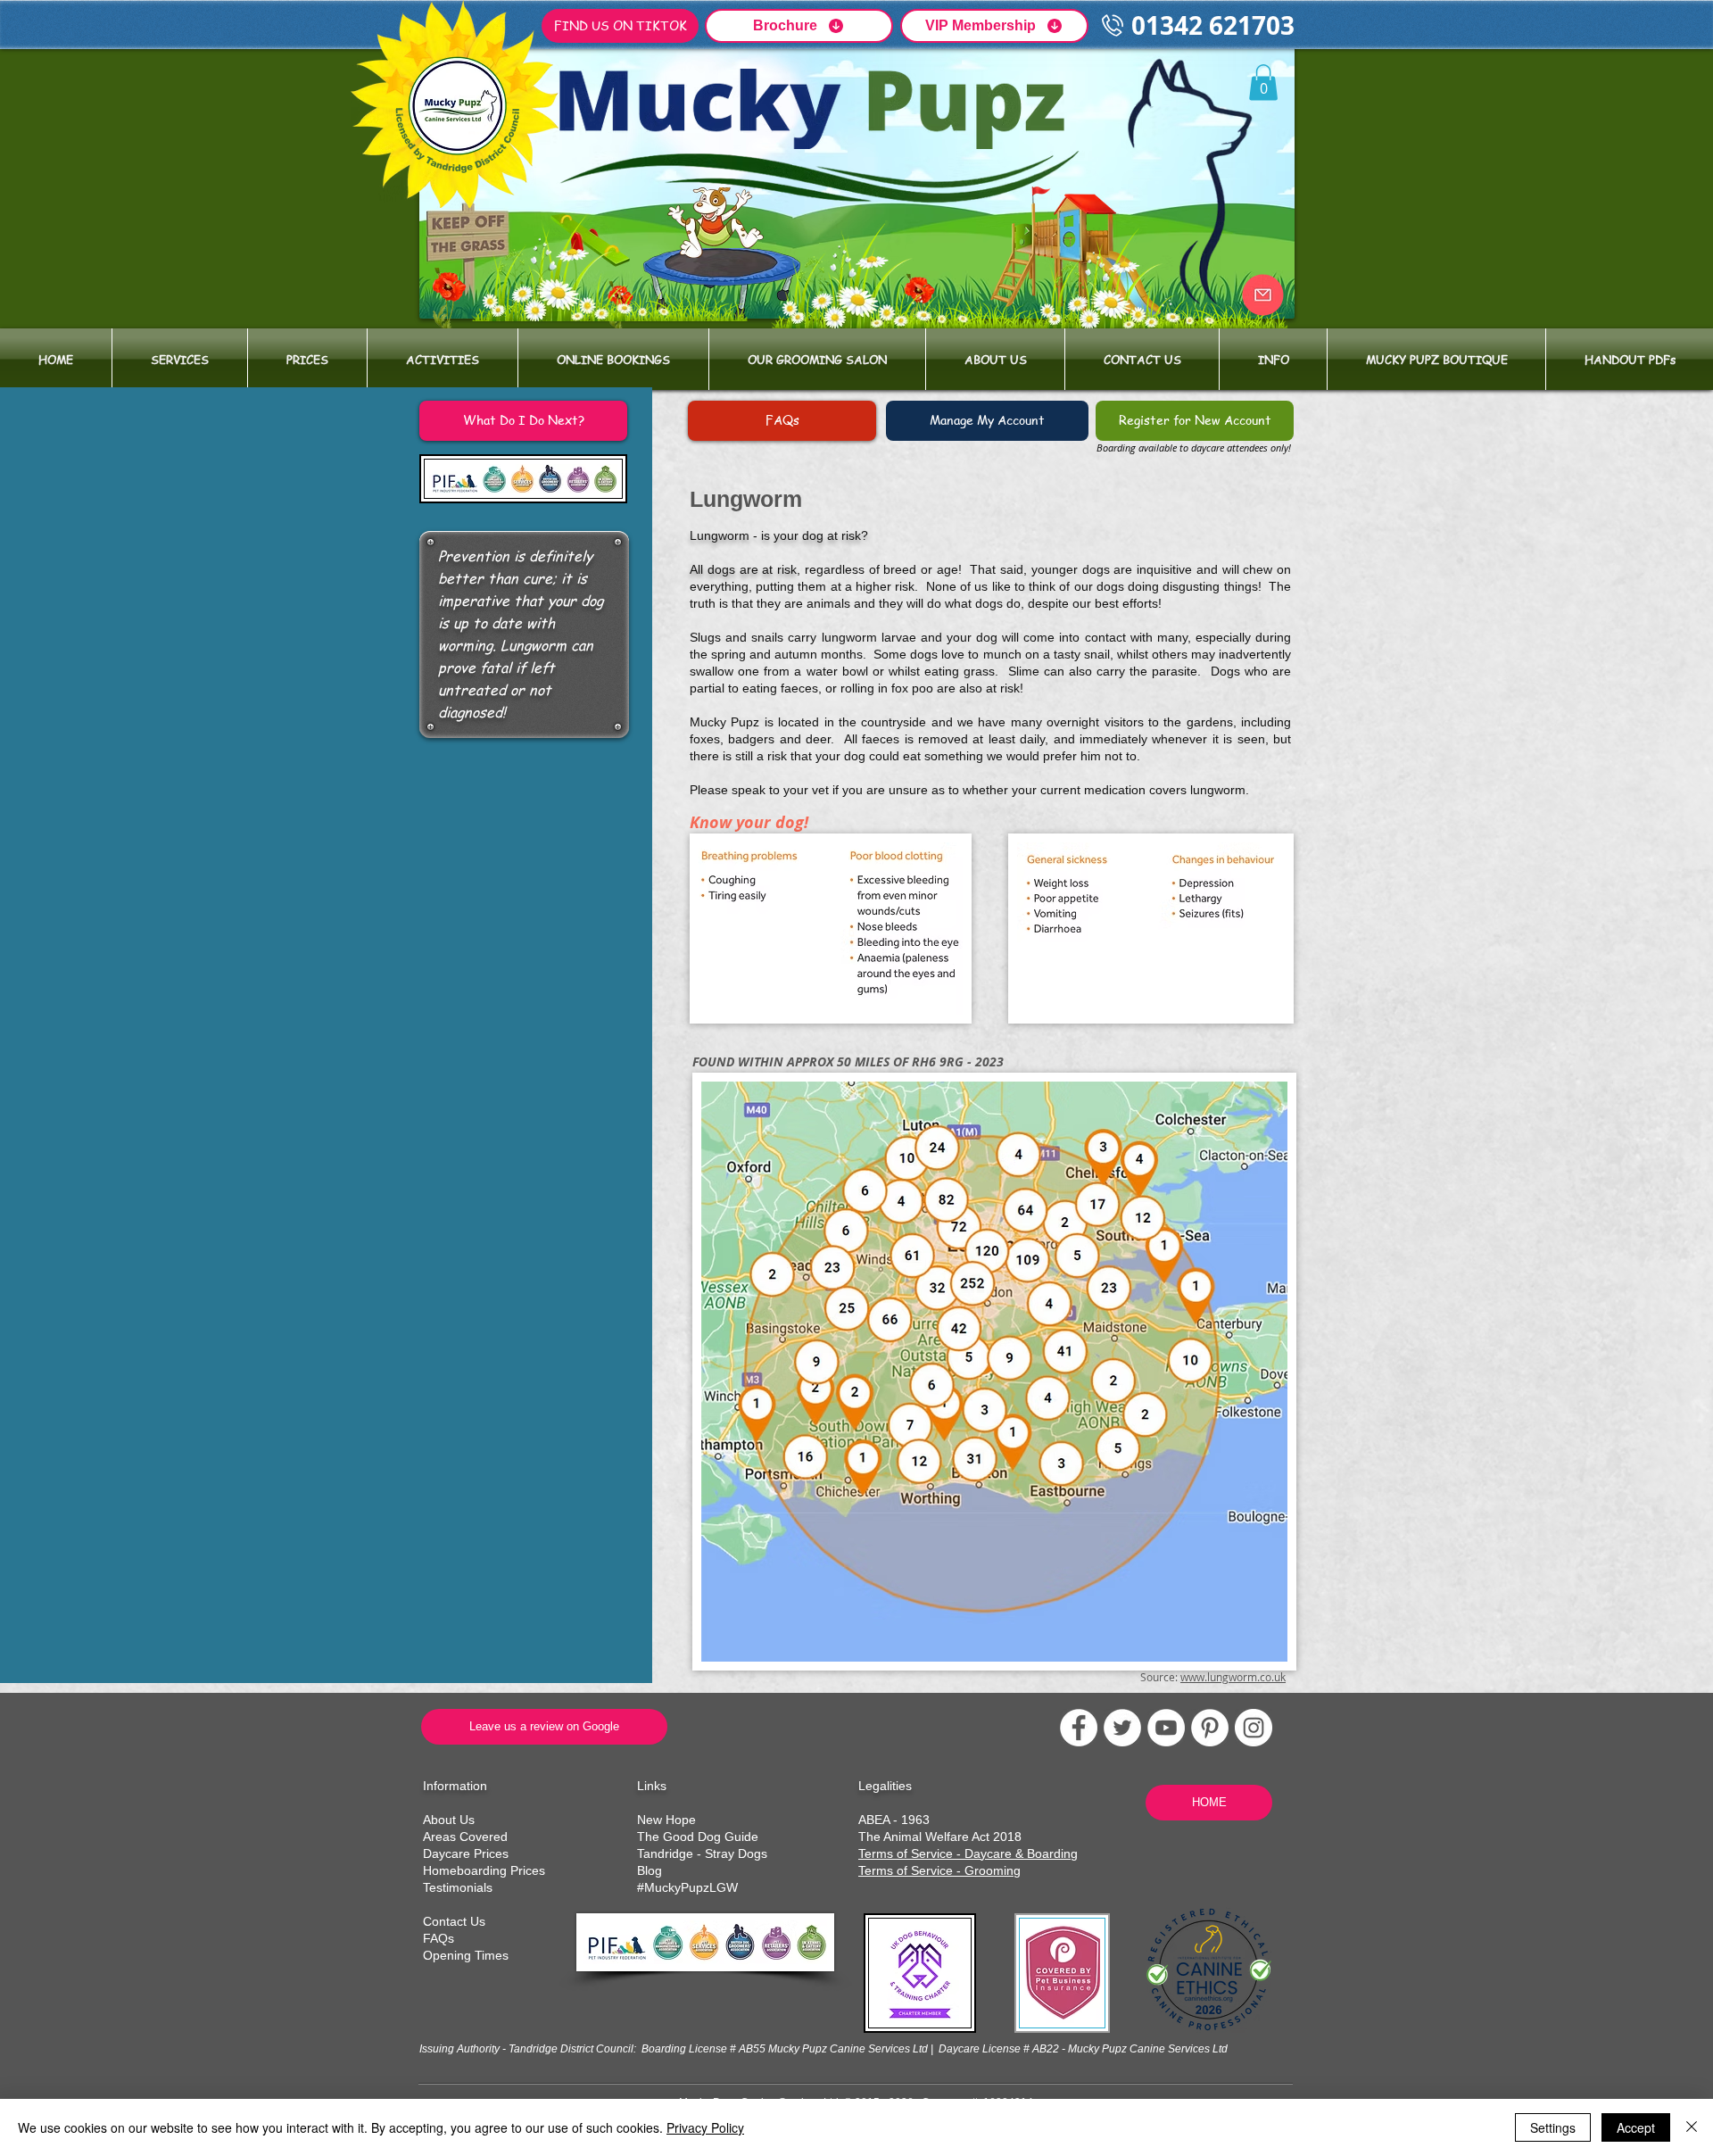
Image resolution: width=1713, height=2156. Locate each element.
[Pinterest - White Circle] (1210, 1728)
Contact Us (454, 1921)
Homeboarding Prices (484, 1870)
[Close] (1692, 2127)
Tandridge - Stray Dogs (702, 1853)
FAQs (439, 1938)
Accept (1636, 2127)
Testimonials (458, 1887)
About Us (449, 1820)
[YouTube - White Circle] (1166, 1728)
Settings (1553, 2127)
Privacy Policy (705, 2127)
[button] (180, 359)
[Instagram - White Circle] (1254, 1728)
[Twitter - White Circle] (1122, 1728)
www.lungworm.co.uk (1233, 1677)
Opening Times (466, 1955)
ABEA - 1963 (894, 1820)
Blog (650, 1870)
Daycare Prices (466, 1853)
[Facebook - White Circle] (1079, 1728)
